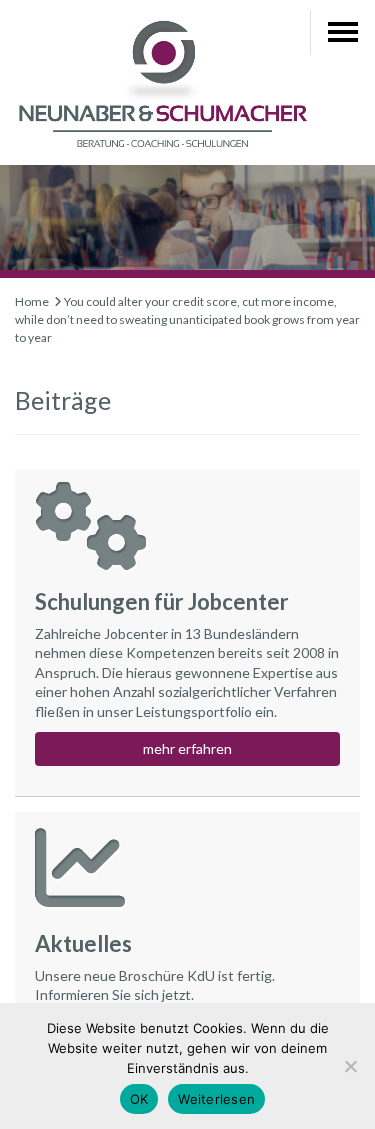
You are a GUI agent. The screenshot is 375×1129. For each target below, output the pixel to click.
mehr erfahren (187, 748)
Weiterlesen (216, 1099)
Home (32, 301)
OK (139, 1099)
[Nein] (350, 1066)
